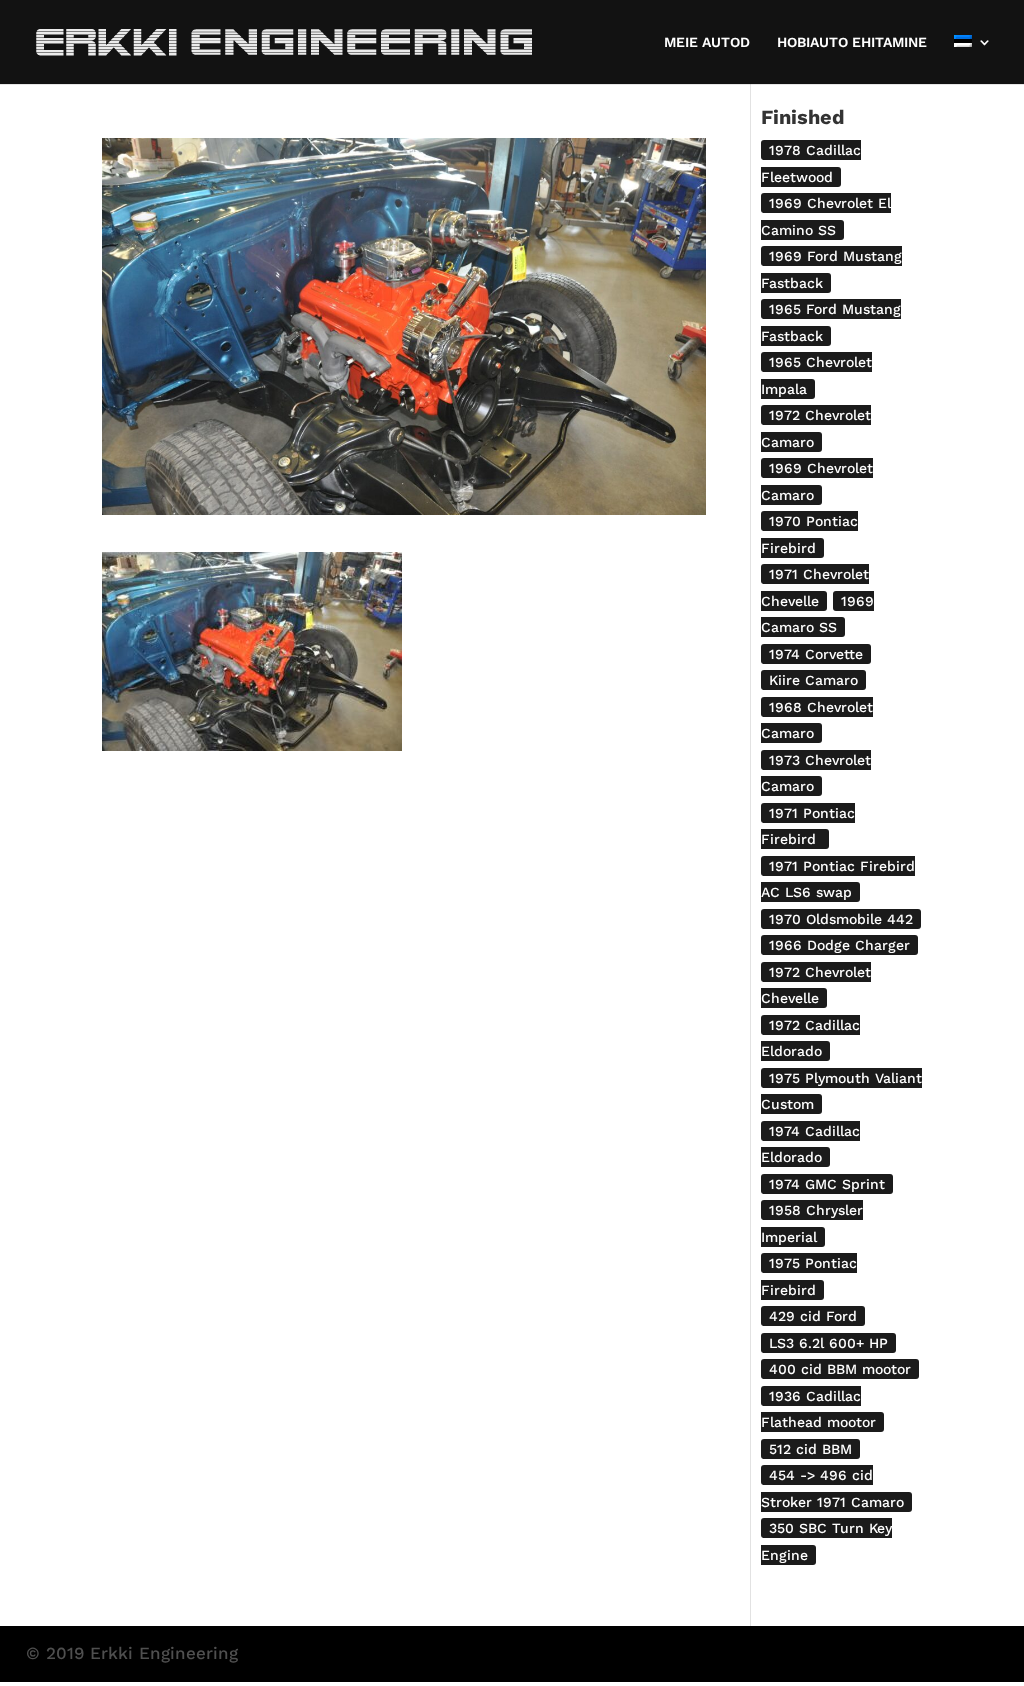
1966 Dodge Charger (839, 945)
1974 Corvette (816, 654)
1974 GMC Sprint (827, 1184)
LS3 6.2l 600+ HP (828, 1343)
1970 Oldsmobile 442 (841, 919)
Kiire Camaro (813, 680)
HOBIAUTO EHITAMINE (852, 42)
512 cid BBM (810, 1449)
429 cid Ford (813, 1316)
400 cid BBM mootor (840, 1369)
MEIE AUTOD (707, 42)
